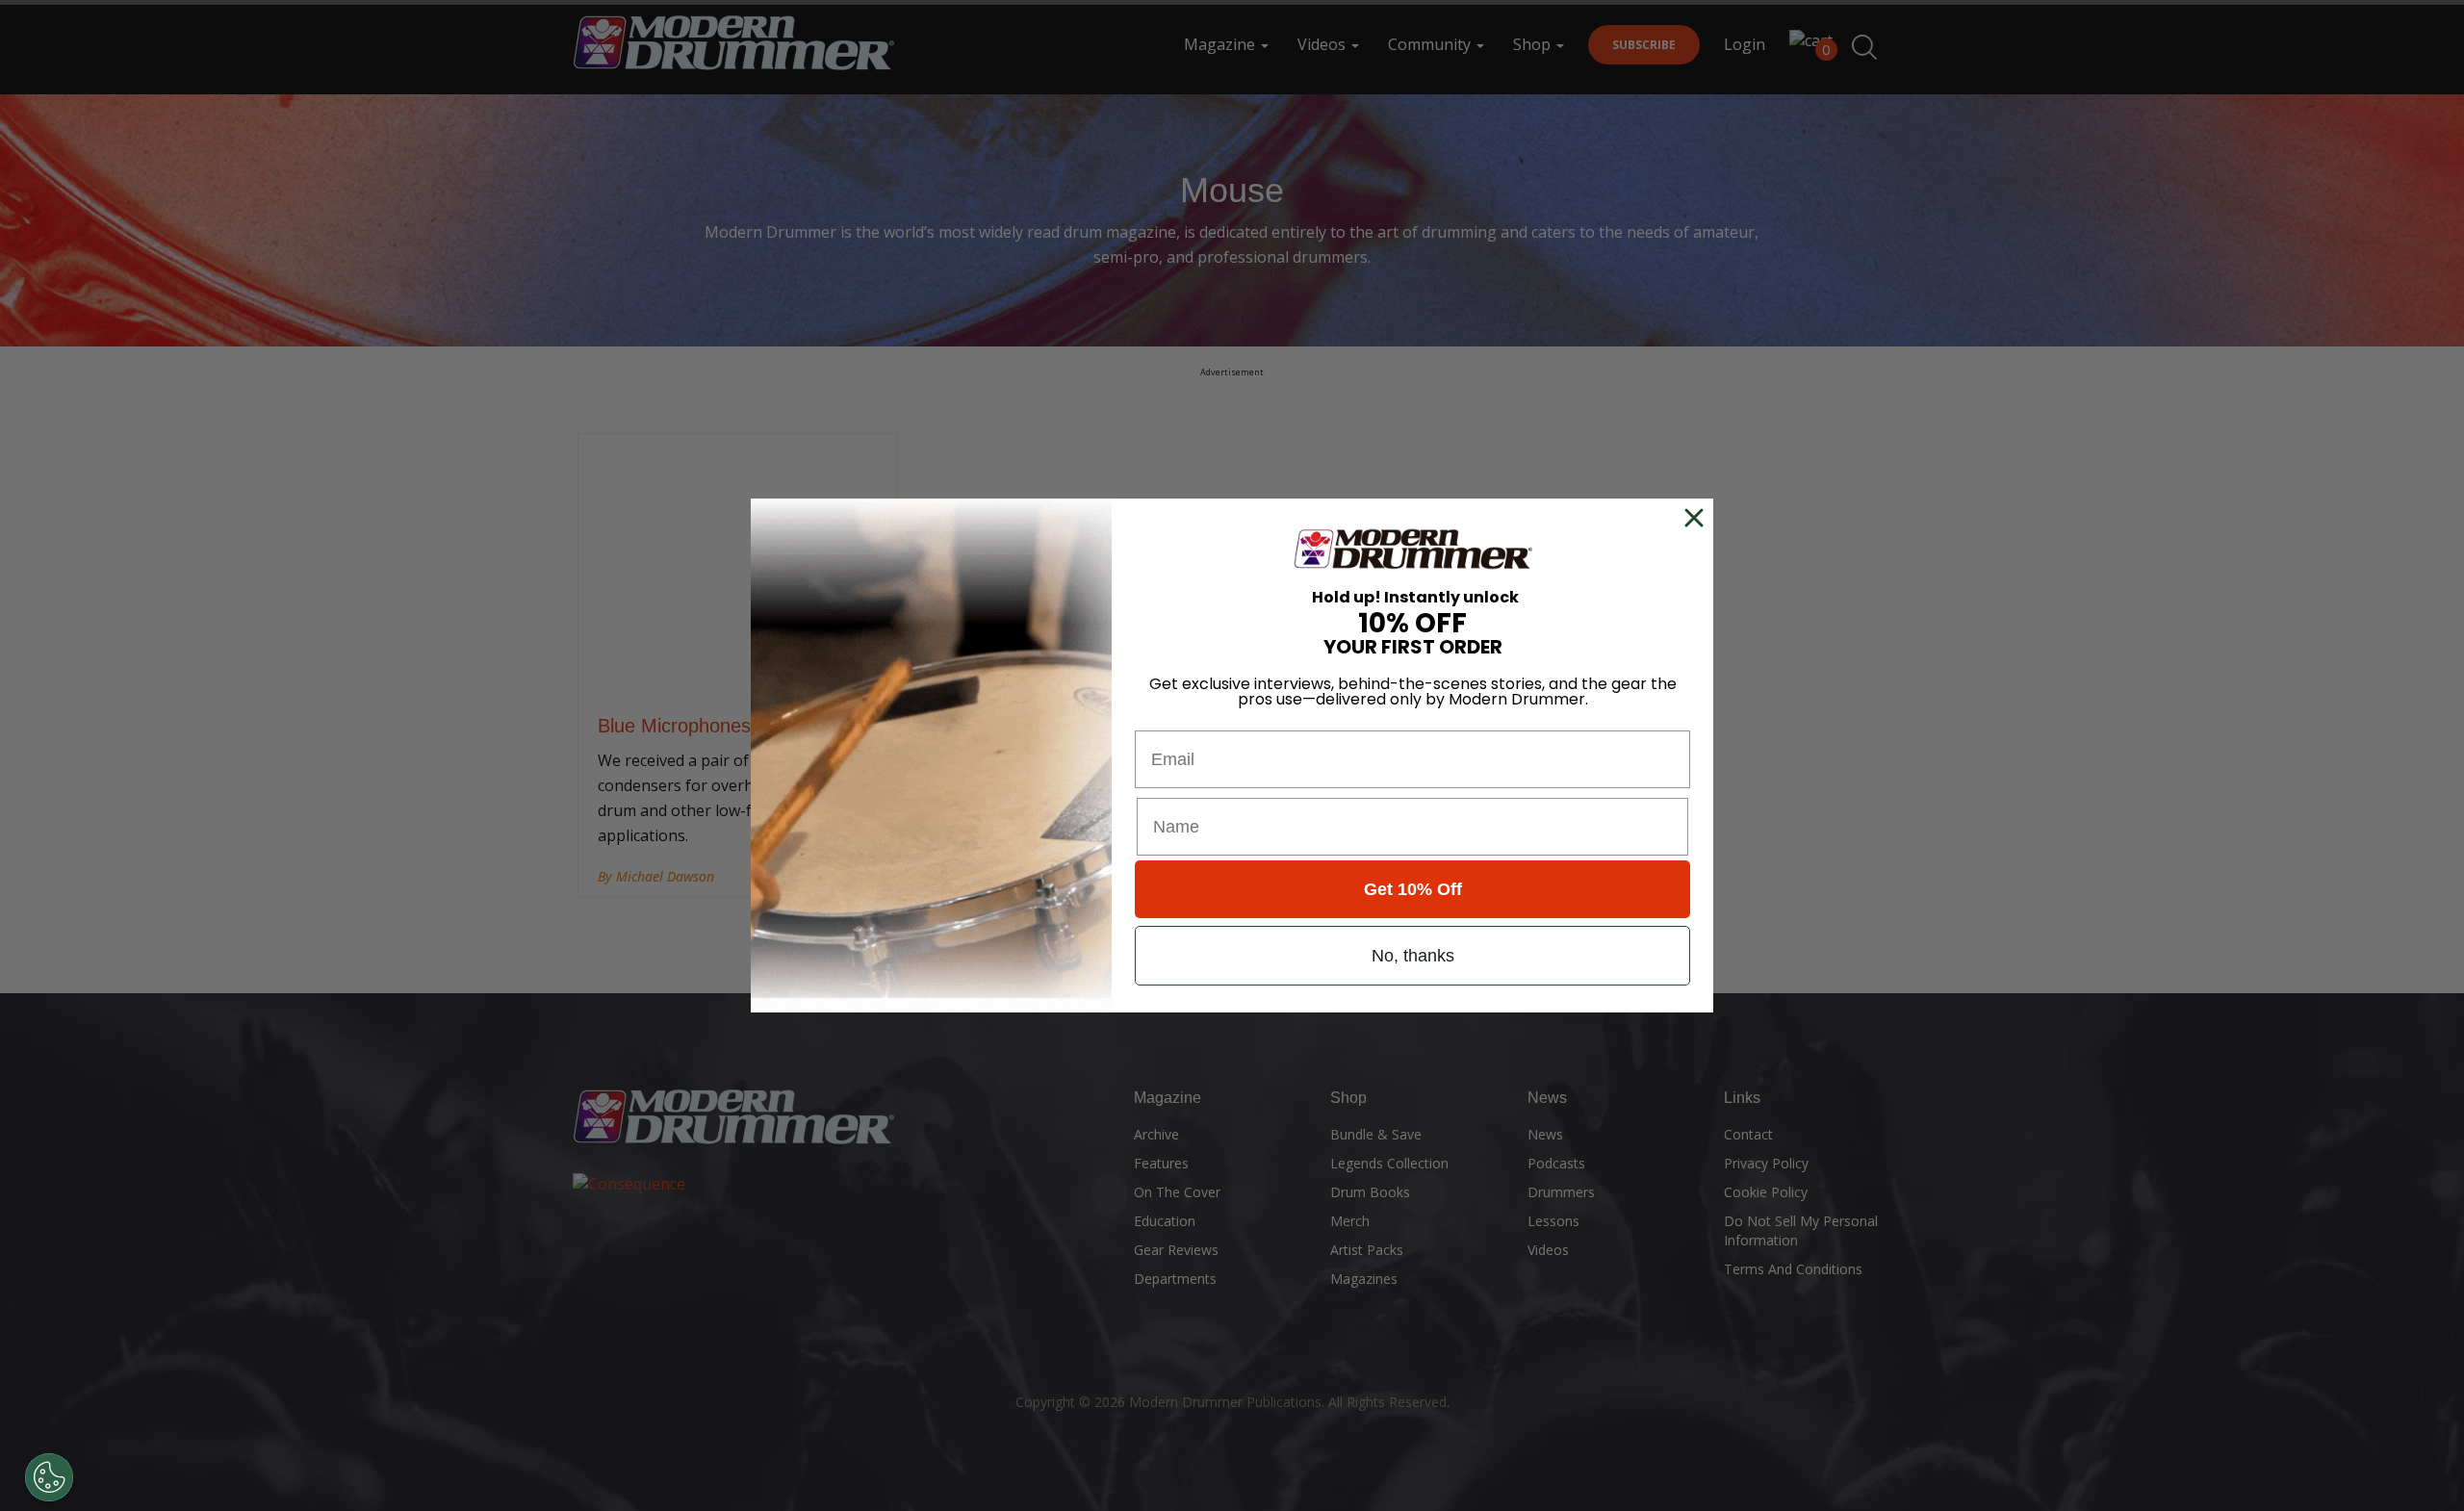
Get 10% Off (1413, 889)
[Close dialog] (1698, 518)
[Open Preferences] (49, 1477)
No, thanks (1413, 956)
